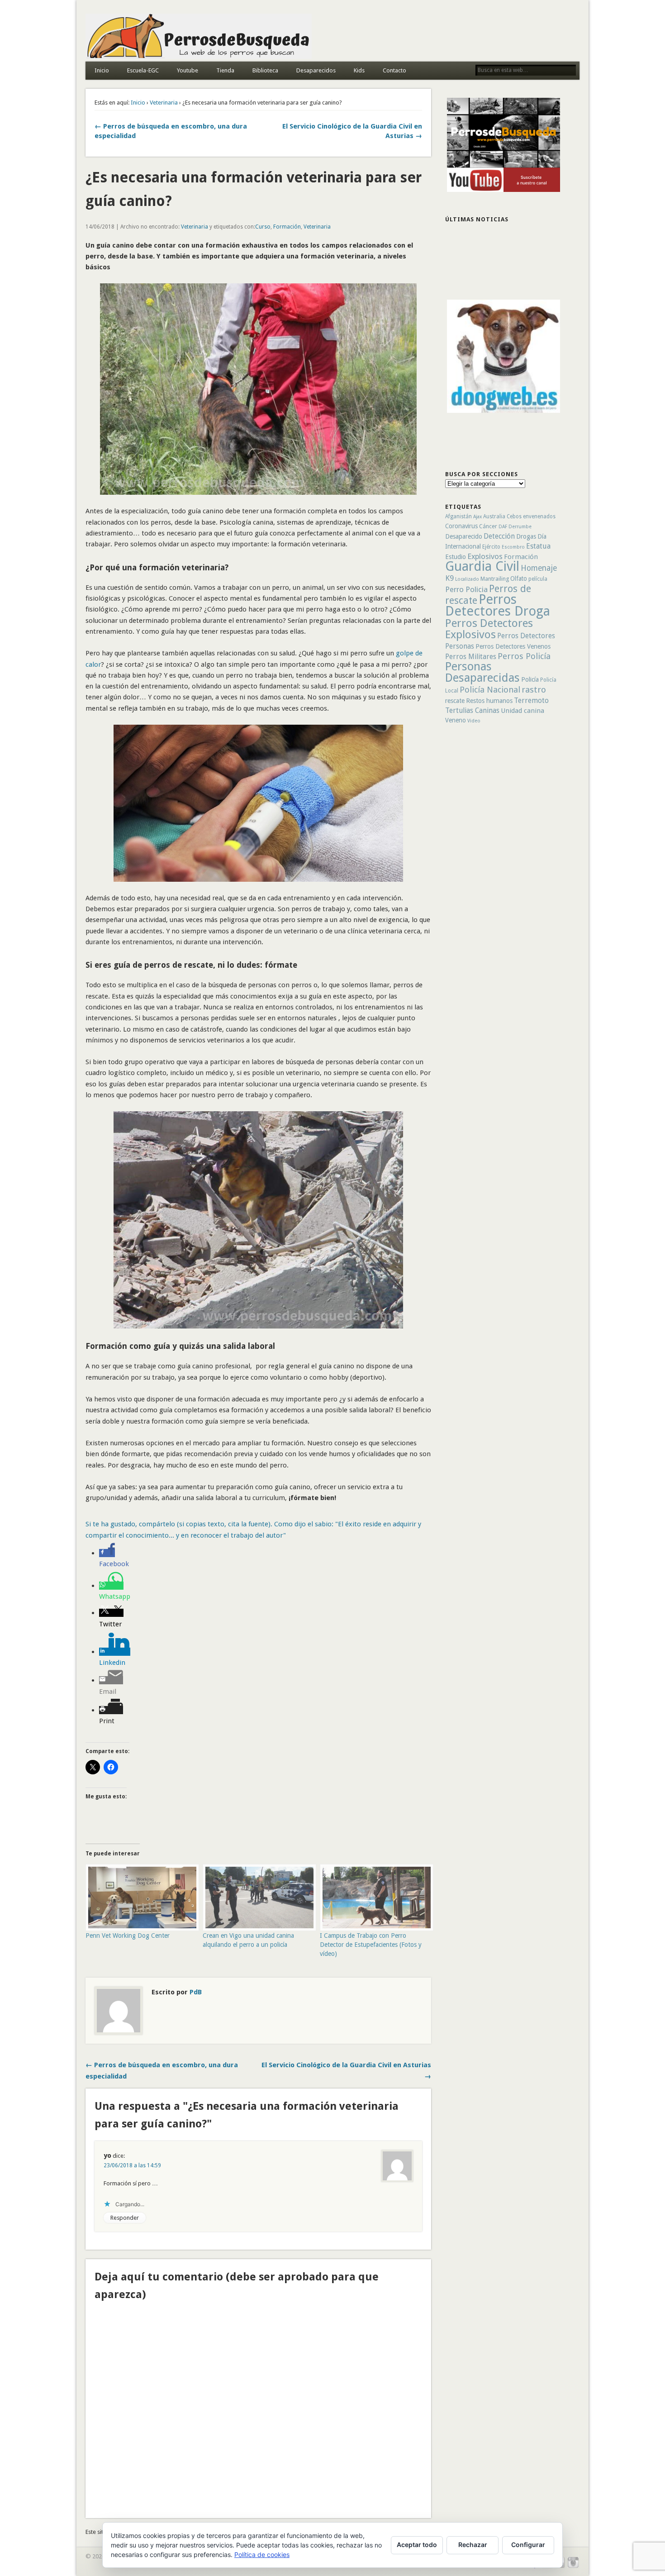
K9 (449, 578)
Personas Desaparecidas (482, 672)
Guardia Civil (482, 566)
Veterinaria (164, 103)
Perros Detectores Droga (498, 605)
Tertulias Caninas (472, 710)
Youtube (188, 70)
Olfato (519, 578)
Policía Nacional (490, 690)
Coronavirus (461, 526)
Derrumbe (520, 527)
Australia (494, 516)
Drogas (526, 536)
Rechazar (473, 2545)
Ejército (491, 547)
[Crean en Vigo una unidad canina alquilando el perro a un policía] (257, 1898)
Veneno (456, 720)
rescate (455, 701)
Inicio (102, 70)
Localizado (467, 579)
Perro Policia (466, 589)
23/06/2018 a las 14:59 (132, 2165)
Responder (125, 2218)
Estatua (538, 546)
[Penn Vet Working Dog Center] (140, 1898)
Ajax (477, 517)
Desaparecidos (316, 70)
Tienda (225, 70)
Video (474, 721)
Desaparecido (464, 536)
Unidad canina (522, 711)
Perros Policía (524, 656)
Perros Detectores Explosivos (489, 629)
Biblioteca (265, 70)
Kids (359, 70)
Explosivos (485, 556)
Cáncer (488, 526)
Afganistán (458, 516)
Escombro (513, 547)
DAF (503, 527)
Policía (530, 679)
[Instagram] (573, 2567)
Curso (263, 227)
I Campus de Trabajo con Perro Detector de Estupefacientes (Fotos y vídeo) (371, 1945)
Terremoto (531, 700)
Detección (499, 536)
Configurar (528, 2545)
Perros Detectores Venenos (513, 646)
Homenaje (539, 568)
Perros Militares (471, 657)
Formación (287, 227)
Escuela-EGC (143, 70)
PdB (196, 1992)
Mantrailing (495, 579)
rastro (534, 690)
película (538, 579)
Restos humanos (489, 701)
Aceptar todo (417, 2545)
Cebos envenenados (531, 516)
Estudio (456, 557)
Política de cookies (262, 2554)
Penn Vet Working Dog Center (128, 1936)
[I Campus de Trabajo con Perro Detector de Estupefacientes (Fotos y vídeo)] (374, 1898)
